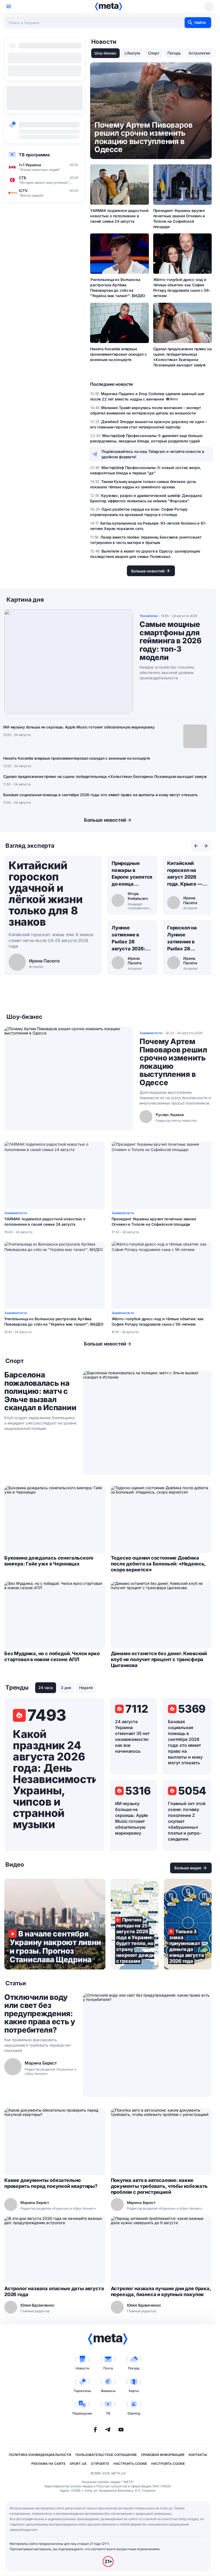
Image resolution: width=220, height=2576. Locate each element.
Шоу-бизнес (105, 53)
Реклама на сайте (48, 2464)
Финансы (108, 2391)
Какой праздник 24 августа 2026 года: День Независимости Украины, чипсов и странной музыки (54, 1779)
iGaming (134, 2413)
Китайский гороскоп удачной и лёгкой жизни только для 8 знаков (45, 894)
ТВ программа (34, 155)
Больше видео (188, 1868)
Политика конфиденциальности (40, 2455)
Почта (108, 2368)
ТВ (108, 2413)
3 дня (66, 1688)
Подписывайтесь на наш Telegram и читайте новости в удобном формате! (153, 454)
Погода (174, 53)
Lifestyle (132, 53)
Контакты (198, 2455)
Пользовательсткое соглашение (106, 2455)
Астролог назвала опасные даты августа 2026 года (54, 2291)
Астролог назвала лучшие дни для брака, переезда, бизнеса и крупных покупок (161, 2291)
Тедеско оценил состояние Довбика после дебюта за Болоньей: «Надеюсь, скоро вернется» (158, 1564)
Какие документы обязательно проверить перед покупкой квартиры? (51, 2183)
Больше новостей (105, 820)
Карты (134, 2391)
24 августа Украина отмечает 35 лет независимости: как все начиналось (132, 1736)
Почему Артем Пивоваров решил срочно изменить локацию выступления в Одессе (173, 1062)
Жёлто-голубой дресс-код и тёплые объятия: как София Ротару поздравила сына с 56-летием (182, 288)
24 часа (46, 1688)
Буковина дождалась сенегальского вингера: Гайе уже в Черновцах (49, 1561)
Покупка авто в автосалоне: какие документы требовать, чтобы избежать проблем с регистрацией (159, 2186)
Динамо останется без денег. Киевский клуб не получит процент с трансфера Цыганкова (159, 1659)
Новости (82, 2368)
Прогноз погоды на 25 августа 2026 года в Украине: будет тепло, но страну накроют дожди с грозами (135, 1924)
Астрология (199, 53)
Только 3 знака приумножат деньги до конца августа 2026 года (188, 1924)
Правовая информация (163, 2455)
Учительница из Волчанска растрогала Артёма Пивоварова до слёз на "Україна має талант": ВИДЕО (118, 288)
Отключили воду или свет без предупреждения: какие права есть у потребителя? (40, 2014)
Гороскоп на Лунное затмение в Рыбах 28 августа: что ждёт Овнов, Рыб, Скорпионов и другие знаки (184, 939)
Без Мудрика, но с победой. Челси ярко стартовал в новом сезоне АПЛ (52, 1656)
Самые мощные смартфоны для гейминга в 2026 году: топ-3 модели (171, 641)
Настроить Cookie (130, 2464)
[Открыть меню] (9, 6)
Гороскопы (82, 2391)
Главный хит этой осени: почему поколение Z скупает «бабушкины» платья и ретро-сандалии (187, 1821)
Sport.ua (78, 2464)
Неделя (86, 1688)
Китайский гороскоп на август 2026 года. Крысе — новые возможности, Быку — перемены (185, 874)
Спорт (154, 53)
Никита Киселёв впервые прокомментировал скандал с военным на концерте (118, 354)
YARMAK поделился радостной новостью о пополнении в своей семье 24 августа (119, 216)
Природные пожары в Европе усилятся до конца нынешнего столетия (132, 874)
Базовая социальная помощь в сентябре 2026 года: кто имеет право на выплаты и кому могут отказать (100, 795)
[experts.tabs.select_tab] (196, 846)
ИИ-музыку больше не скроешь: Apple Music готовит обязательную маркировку (79, 727)
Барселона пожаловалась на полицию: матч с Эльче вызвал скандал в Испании (40, 1391)
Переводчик (82, 2413)
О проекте (100, 2464)
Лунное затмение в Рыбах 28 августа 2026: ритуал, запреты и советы (132, 939)
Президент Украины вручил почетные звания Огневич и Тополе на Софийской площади (179, 219)
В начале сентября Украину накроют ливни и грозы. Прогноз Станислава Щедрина (55, 1924)
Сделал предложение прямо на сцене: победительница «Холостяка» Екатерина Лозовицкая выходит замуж (182, 357)
